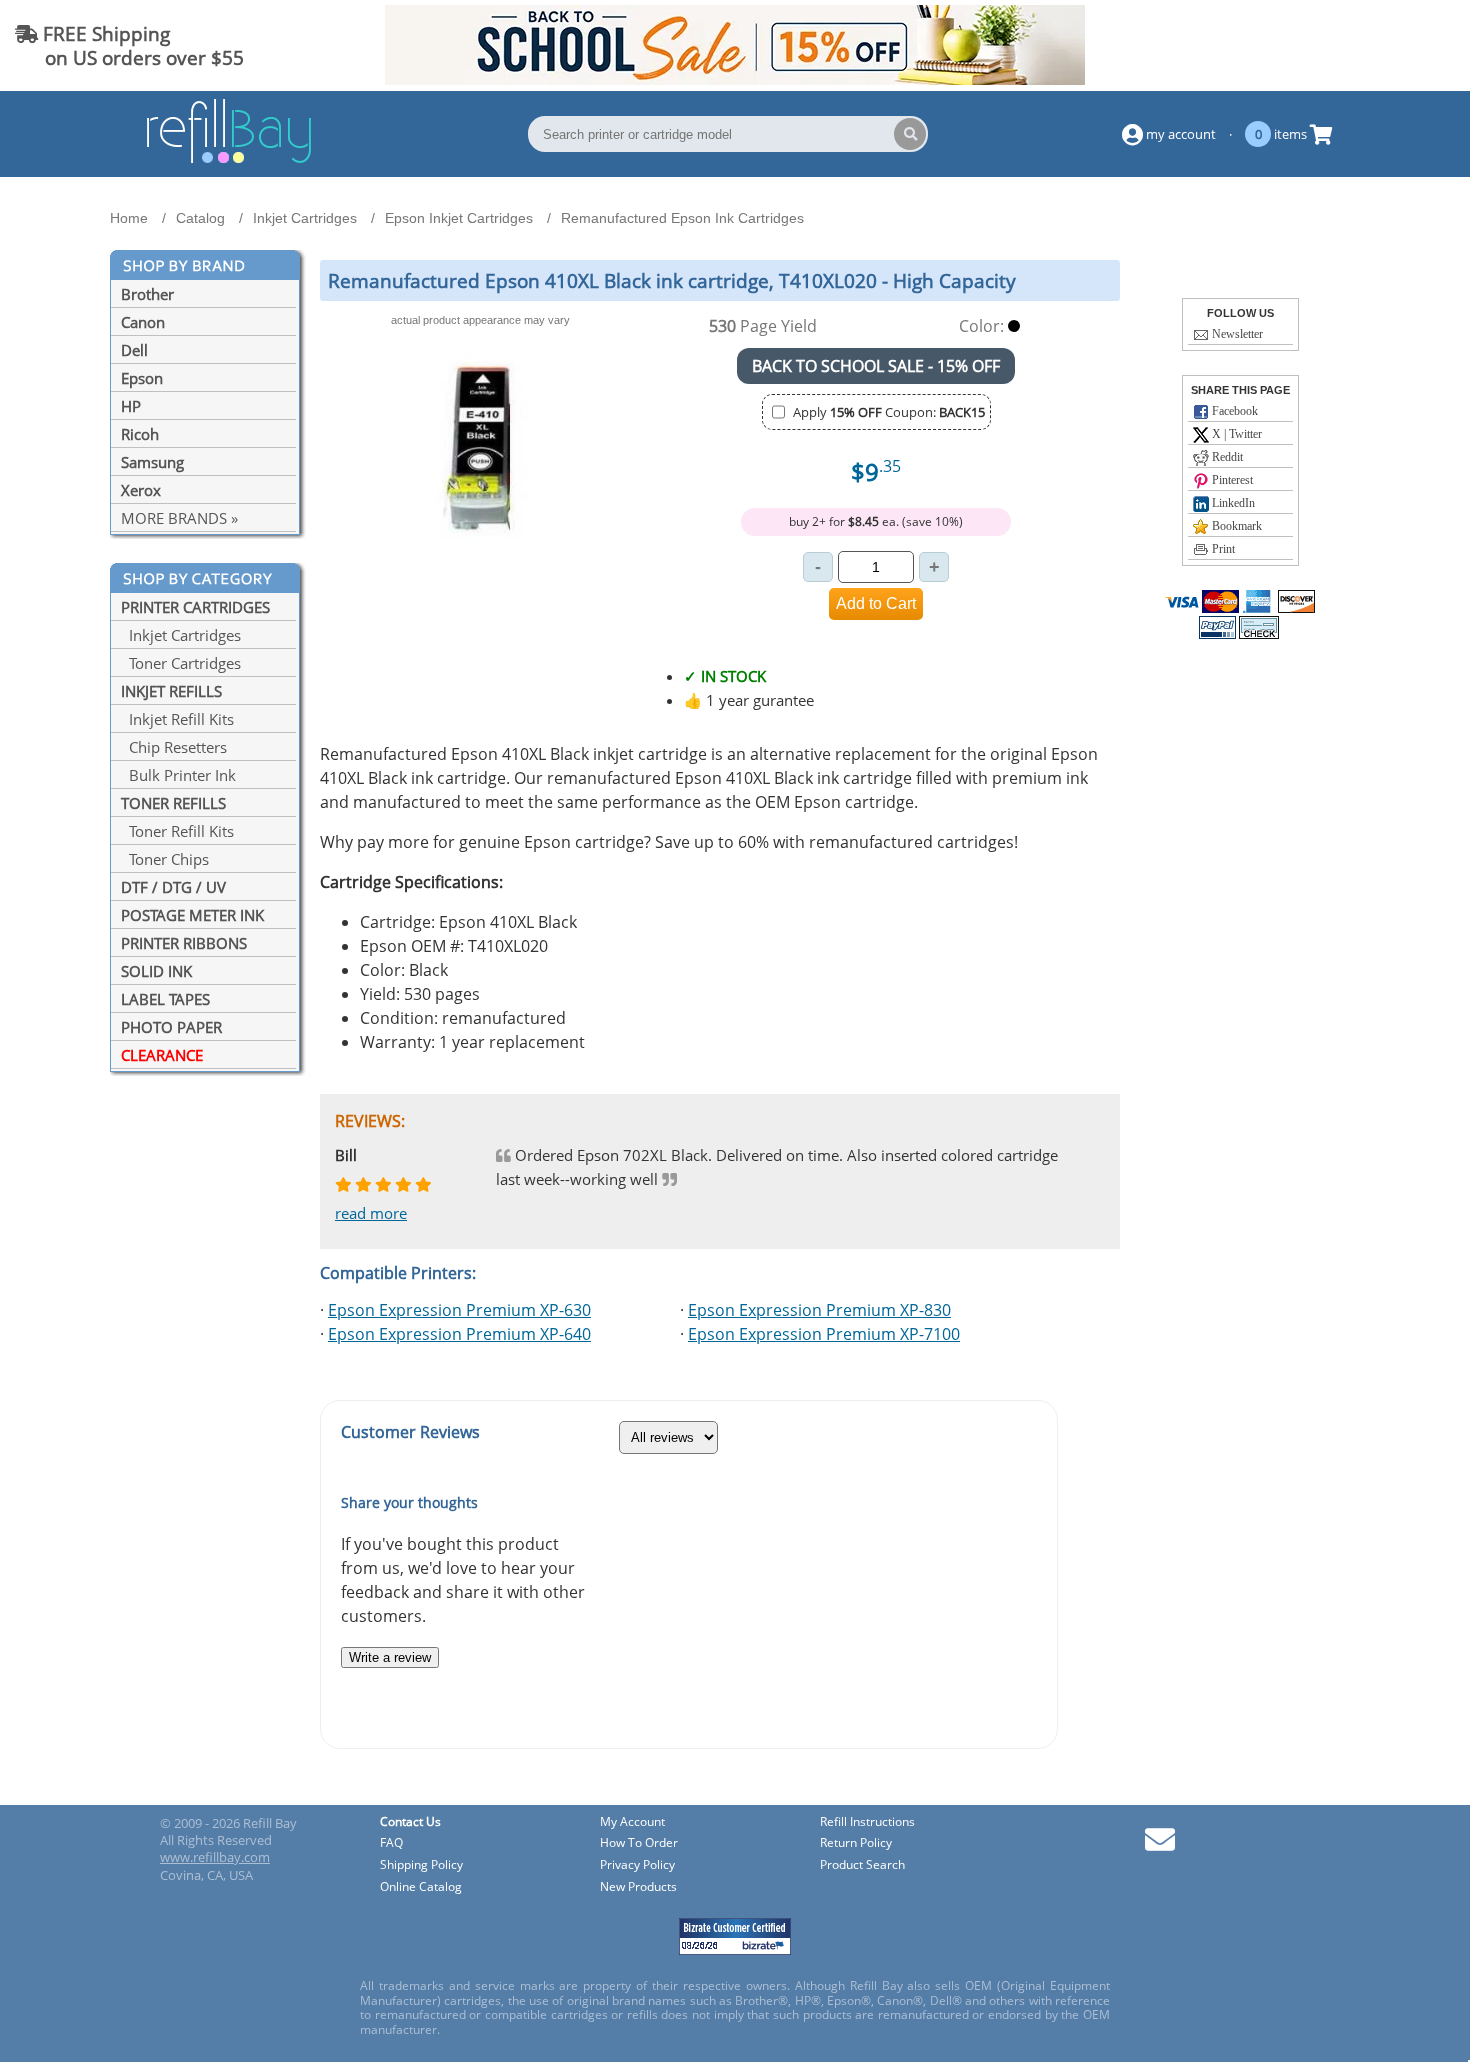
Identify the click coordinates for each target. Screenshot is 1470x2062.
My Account (632, 1822)
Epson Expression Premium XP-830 (819, 1310)
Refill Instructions (867, 1822)
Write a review (390, 1657)
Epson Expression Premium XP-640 (459, 1334)
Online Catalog (421, 1887)
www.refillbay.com (215, 1857)
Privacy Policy (637, 1865)
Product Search (862, 1865)
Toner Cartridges (181, 663)
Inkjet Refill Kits (177, 719)
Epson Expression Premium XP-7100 (824, 1334)
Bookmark (1235, 526)
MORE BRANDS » (179, 518)
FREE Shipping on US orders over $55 (129, 45)
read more (371, 1213)
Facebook (1233, 411)
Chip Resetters (174, 747)
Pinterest (1231, 480)
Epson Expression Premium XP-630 (459, 1310)
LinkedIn (1232, 503)
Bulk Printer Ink (178, 775)
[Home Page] (229, 160)
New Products (638, 1887)
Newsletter (1236, 334)
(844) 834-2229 (1383, 45)
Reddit (1226, 457)
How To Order (639, 1843)
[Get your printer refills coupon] (735, 79)
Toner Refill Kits (177, 831)
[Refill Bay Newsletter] (1160, 1846)
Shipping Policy (421, 1865)
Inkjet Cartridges (181, 635)
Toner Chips (165, 859)
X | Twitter (1235, 434)
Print (1222, 549)
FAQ (391, 1843)
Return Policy (856, 1843)
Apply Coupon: (889, 412)
